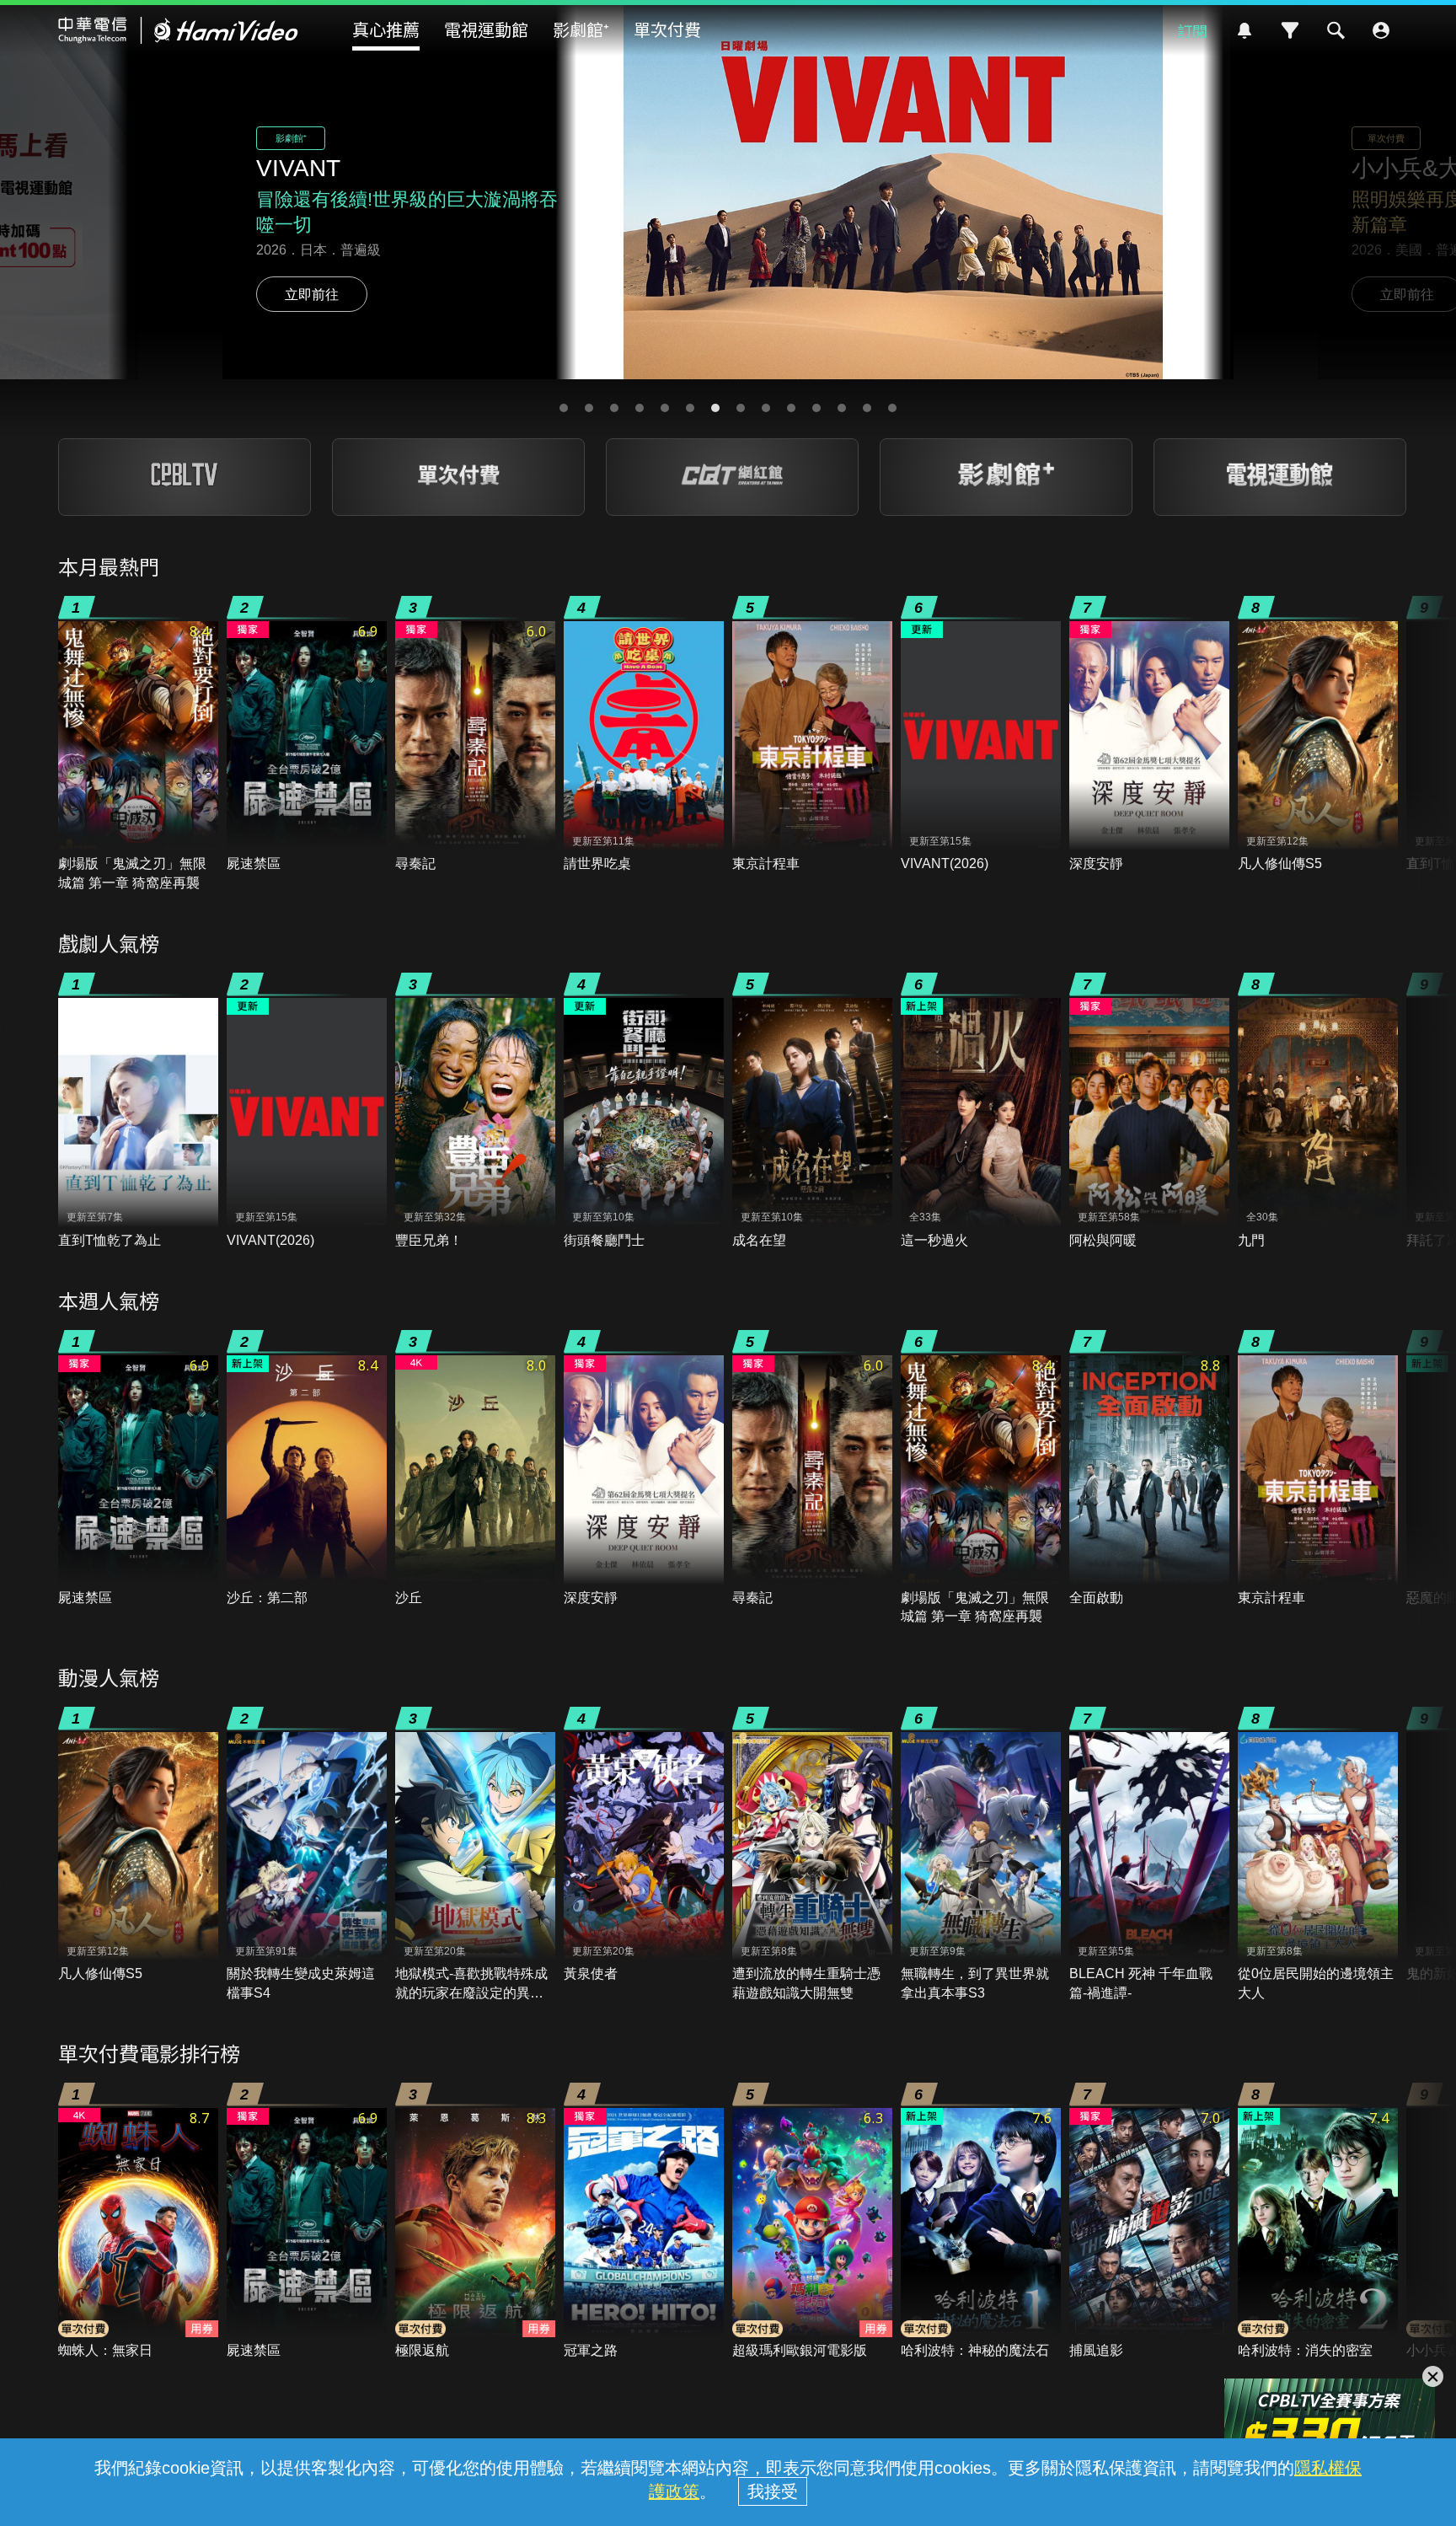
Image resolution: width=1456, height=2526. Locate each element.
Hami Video (178, 30)
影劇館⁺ (581, 29)
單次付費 (667, 29)
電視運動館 (486, 29)
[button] (564, 408)
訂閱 (1192, 30)
